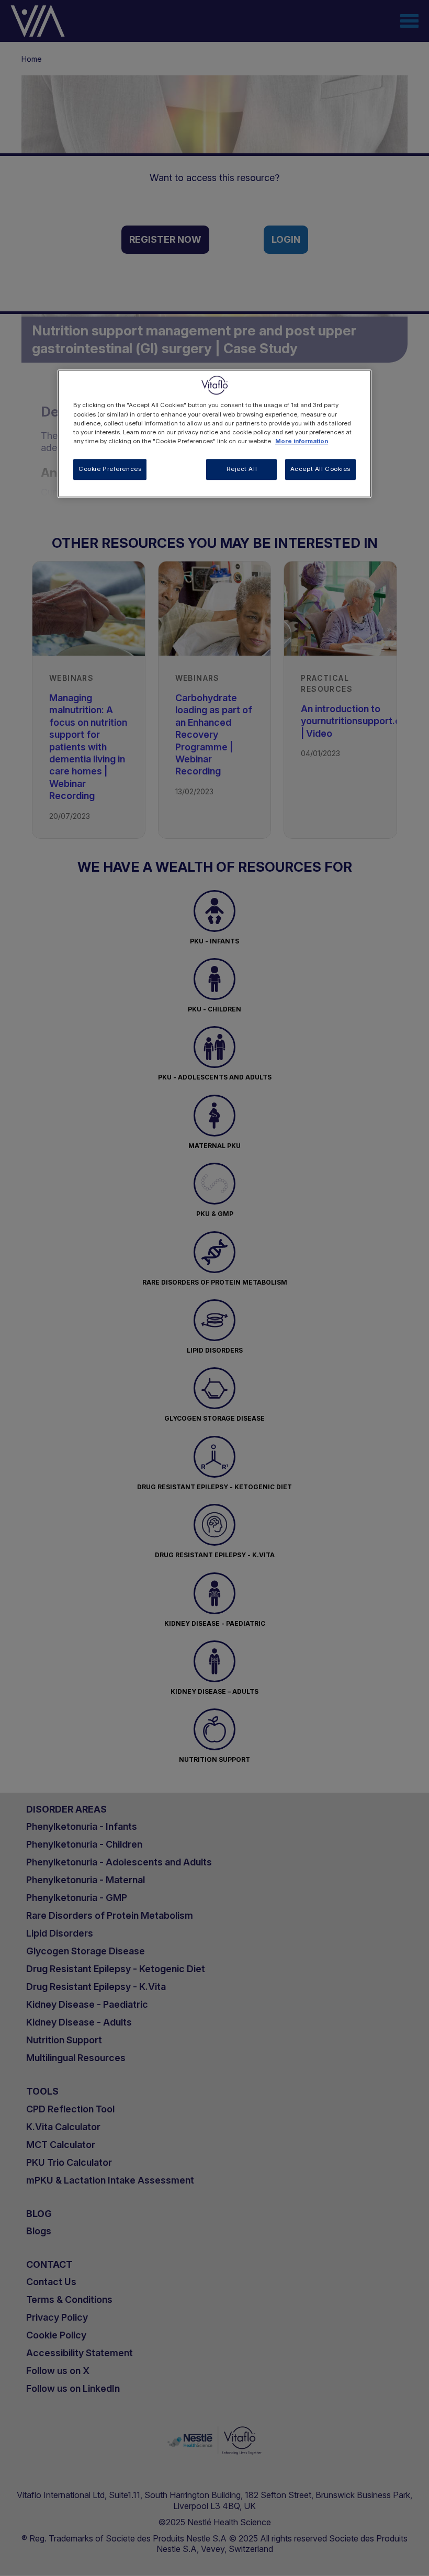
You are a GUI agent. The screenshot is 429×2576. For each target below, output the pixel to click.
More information (302, 441)
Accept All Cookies (320, 469)
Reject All (242, 469)
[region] (214, 434)
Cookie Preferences (110, 469)
